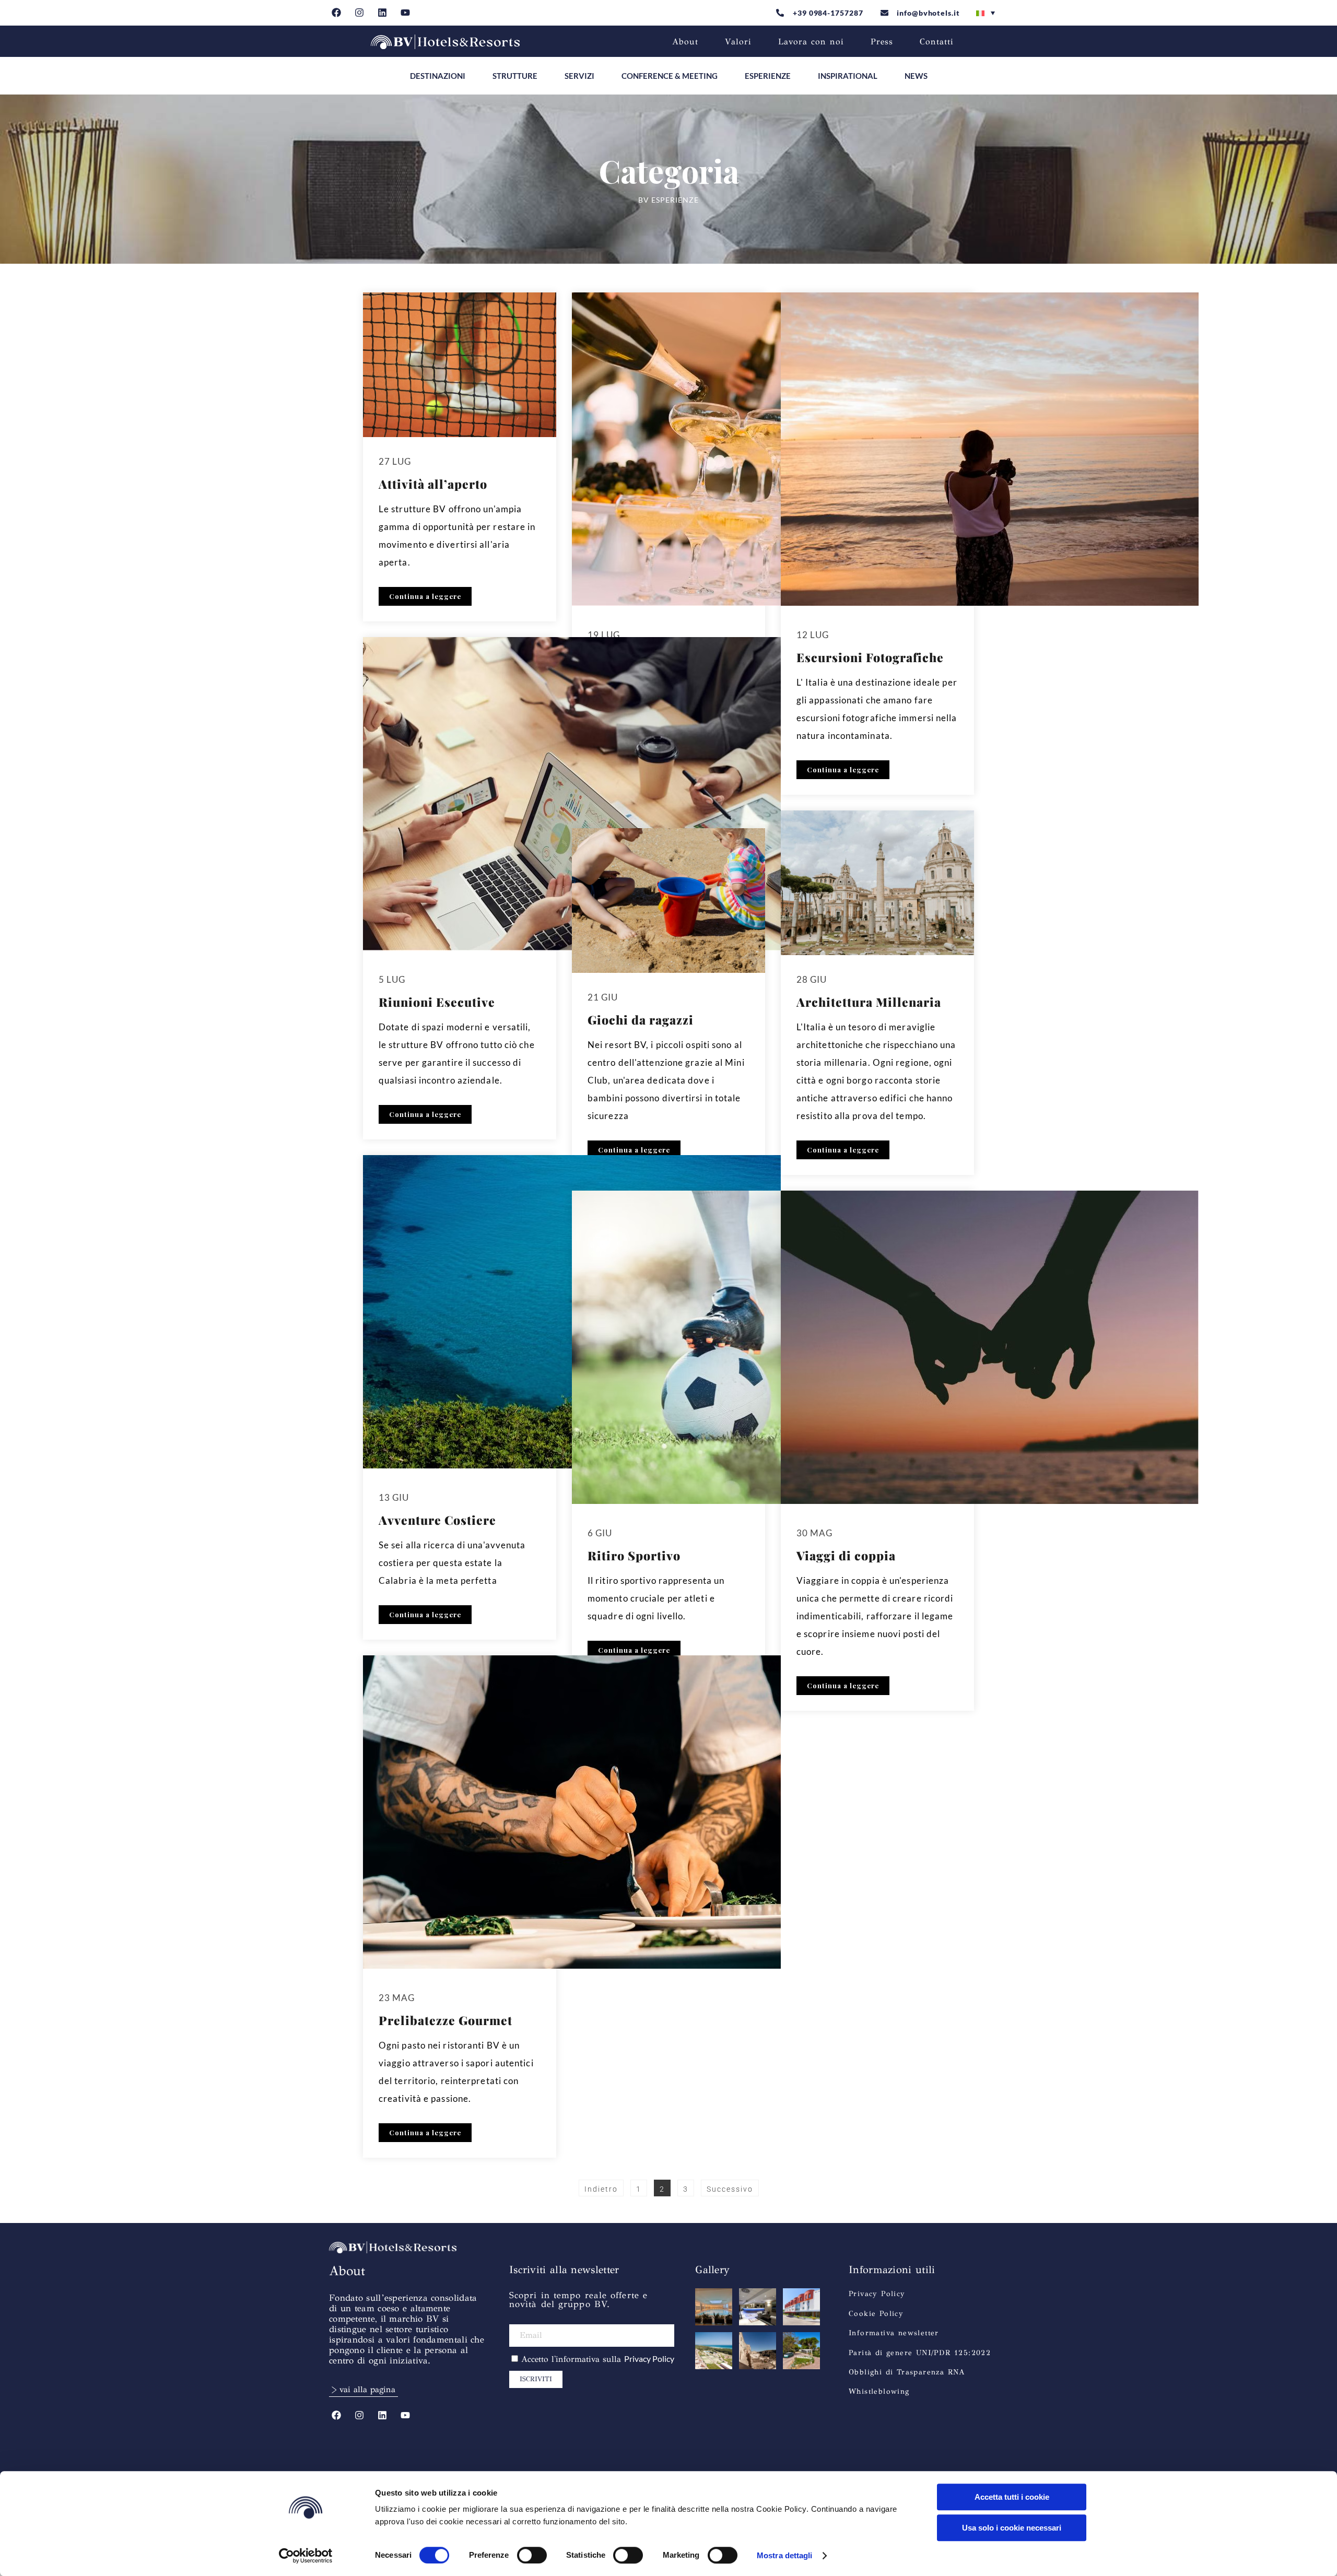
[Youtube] (405, 13)
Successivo (730, 2189)
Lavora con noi (811, 42)
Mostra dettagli (785, 2555)
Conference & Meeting (670, 76)
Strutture (515, 76)
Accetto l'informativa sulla (598, 2359)
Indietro (601, 2189)
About (685, 42)
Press (882, 42)
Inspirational (848, 76)
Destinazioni (438, 76)
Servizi (579, 76)
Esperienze (768, 76)
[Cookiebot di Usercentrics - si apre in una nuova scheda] (306, 2556)
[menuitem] (986, 13)
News (916, 76)
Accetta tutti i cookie (1012, 2497)
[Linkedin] (383, 13)
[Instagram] (360, 13)
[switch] (532, 2555)
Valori (738, 42)
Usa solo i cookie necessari (1012, 2528)
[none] (986, 13)
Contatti (937, 42)
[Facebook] (337, 13)
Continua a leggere (425, 596)
